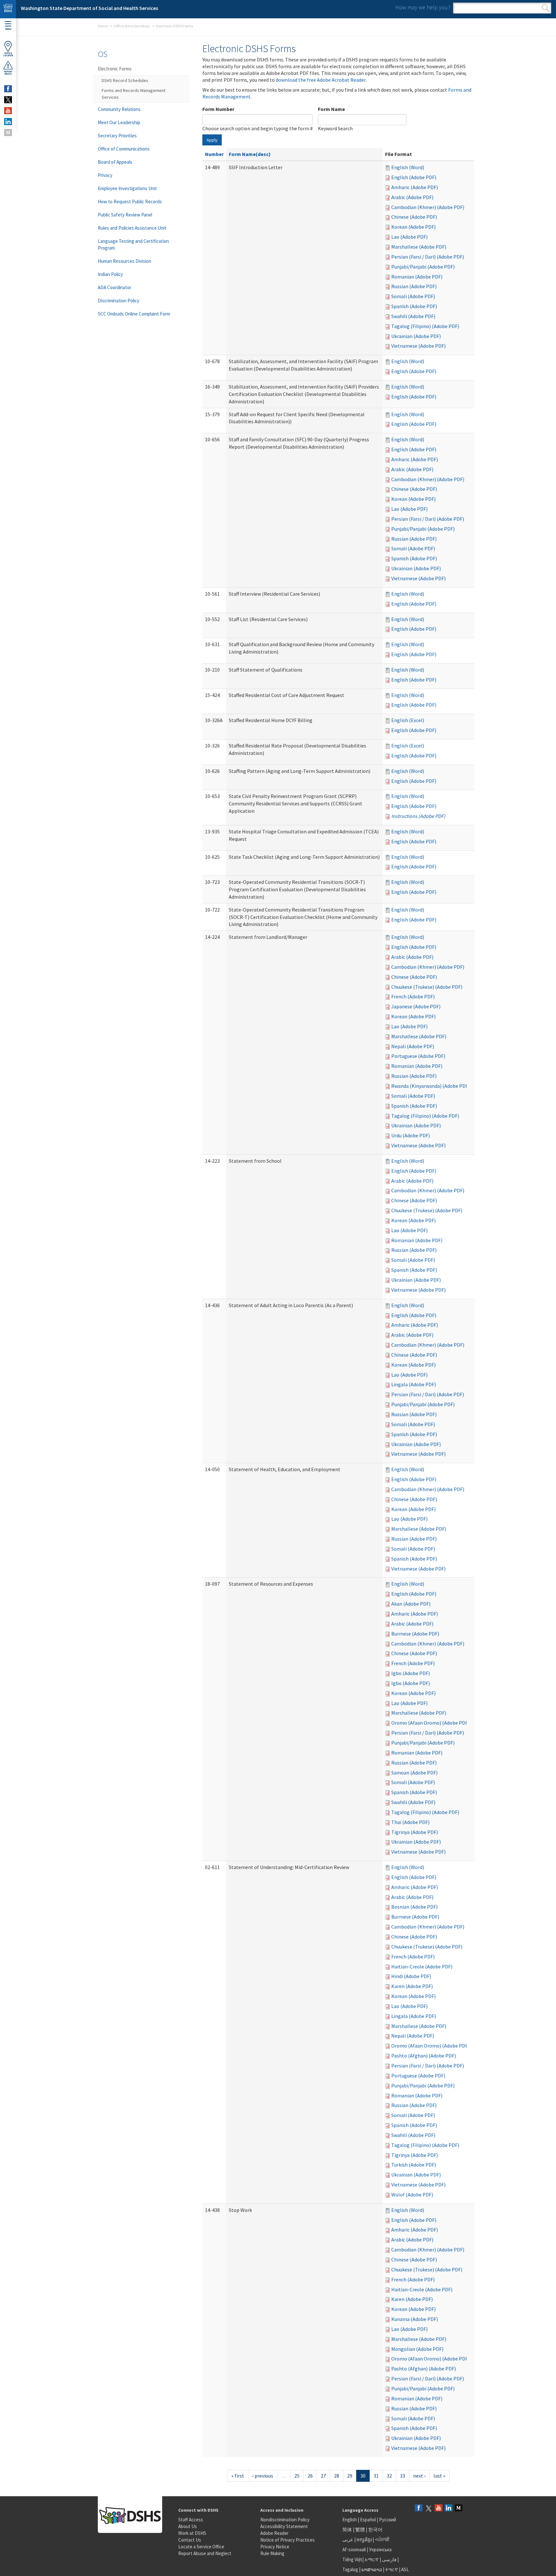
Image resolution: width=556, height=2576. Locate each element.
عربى (348, 2539)
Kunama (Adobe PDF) (415, 2319)
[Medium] (459, 2508)
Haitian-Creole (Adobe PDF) (422, 1966)
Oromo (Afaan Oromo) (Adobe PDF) (430, 1723)
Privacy (105, 175)
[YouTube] (439, 2508)
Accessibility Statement (284, 2526)
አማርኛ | (373, 2559)
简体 (347, 2530)
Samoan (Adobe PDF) (414, 1773)
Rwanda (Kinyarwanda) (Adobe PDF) (431, 1086)
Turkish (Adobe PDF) (414, 2165)
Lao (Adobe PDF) (409, 237)
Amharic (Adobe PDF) (415, 187)
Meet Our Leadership (119, 122)
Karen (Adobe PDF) (412, 1986)
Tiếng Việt (352, 2559)
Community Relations (119, 109)
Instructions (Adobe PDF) (418, 816)
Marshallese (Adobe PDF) (419, 247)
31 (376, 2476)
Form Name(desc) (250, 154)
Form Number (218, 109)
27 (323, 2476)
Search (546, 8)
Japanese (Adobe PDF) (416, 1006)
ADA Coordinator (115, 287)
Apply (212, 140)
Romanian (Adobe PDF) (417, 277)
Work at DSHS (192, 2533)
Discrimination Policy (119, 301)
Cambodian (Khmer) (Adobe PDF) (428, 207)
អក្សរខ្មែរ (364, 2539)
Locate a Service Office (201, 2547)
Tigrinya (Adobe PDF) (415, 1832)
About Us (188, 2526)
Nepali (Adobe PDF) (413, 1046)
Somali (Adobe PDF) (413, 296)
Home (103, 26)
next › (419, 2476)
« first (238, 2476)
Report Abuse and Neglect (205, 2553)
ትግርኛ (392, 2569)
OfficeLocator (8, 54)
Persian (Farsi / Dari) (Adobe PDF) (428, 257)
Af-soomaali (354, 2549)
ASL (405, 2569)
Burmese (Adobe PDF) (415, 1634)
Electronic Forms (115, 69)
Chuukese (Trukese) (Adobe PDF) (427, 987)
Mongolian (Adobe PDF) (417, 2349)
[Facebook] (419, 2508)
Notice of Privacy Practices (287, 2540)
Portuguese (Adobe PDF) (418, 1056)
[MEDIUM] (8, 133)
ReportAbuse (8, 73)
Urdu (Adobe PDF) (411, 1135)
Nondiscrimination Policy (285, 2520)
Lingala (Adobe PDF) (414, 1384)
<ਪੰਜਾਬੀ (382, 2539)
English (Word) (408, 167)
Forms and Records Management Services (134, 94)
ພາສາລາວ (372, 2569)
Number (214, 154)
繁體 (361, 2530)
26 (310, 2476)
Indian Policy (110, 274)
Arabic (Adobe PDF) (412, 197)
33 (403, 2476)
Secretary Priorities (117, 136)
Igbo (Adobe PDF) (411, 1673)
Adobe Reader (274, 2533)
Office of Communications (124, 149)
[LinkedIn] (449, 2508)
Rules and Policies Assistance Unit (132, 228)
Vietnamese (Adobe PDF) (418, 346)
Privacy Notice (275, 2547)
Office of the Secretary (132, 26)
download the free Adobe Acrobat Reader (321, 80)
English (350, 2520)
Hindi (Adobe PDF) (411, 1976)
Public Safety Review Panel (125, 215)
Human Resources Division (125, 261)
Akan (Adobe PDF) (411, 1604)
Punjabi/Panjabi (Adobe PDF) (423, 267)
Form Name (331, 109)
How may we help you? (423, 7)
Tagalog (350, 2569)
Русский (388, 2520)
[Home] (8, 9)
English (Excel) (408, 720)
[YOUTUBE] (8, 111)
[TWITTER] (8, 100)
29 (350, 2476)
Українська (380, 2549)
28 (337, 2476)
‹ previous (263, 2476)
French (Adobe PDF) (413, 996)
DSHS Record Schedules (125, 80)
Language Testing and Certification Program (133, 244)
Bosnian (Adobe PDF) (414, 1907)
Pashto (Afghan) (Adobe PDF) (424, 2056)
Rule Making (272, 2553)
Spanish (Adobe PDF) (414, 306)
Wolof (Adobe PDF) (412, 2195)
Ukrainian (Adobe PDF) (416, 336)
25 (297, 2476)
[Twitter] (429, 2508)
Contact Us (190, 2540)
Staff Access (191, 2520)
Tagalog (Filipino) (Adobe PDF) (425, 326)
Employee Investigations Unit (127, 188)
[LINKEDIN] (8, 122)
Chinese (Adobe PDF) (414, 217)
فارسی (389, 2559)
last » (439, 2476)
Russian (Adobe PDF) (414, 286)
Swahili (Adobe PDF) (413, 316)
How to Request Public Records (130, 202)
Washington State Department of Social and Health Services (89, 8)
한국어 (375, 2530)
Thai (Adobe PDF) (410, 1822)
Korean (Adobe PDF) (413, 227)
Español (368, 2520)
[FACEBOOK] (8, 89)
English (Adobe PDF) (414, 177)
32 (389, 2476)
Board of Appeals (115, 162)
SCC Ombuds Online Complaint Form (134, 314)
